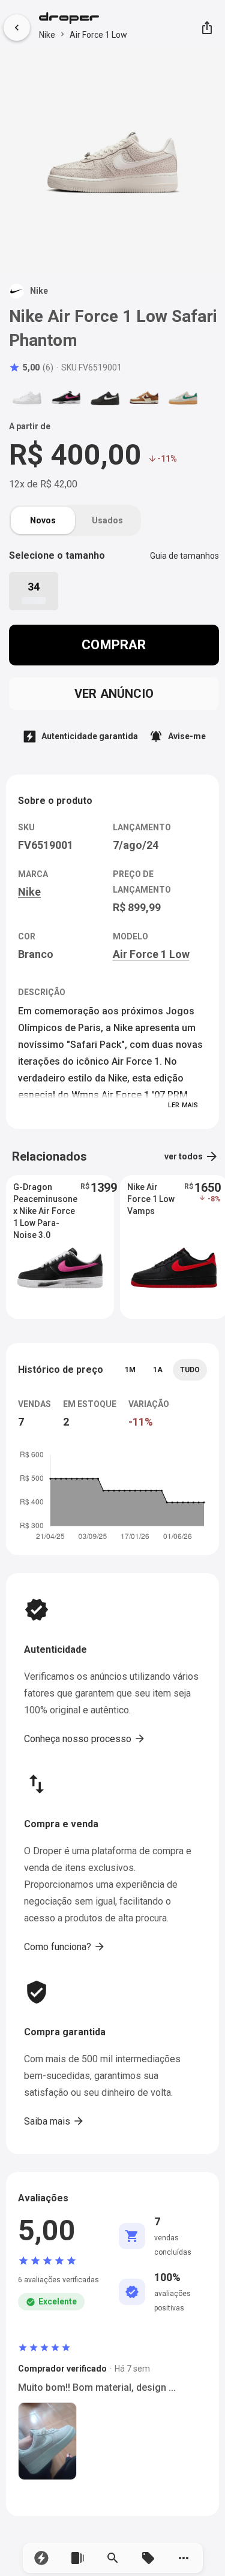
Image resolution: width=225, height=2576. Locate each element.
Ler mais (183, 1105)
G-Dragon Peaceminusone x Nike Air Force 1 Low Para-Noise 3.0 (45, 1200)
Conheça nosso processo (85, 1739)
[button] (42, 2558)
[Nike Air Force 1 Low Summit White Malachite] (183, 397)
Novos (43, 520)
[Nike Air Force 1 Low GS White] (27, 397)
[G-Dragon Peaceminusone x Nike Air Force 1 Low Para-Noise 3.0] (66, 397)
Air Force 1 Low (98, 35)
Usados (107, 520)
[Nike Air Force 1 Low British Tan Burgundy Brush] (144, 397)
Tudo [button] (190, 1370)
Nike (47, 35)
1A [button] (158, 1370)
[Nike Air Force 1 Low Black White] (105, 397)
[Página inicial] (83, 19)
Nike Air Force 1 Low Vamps (151, 1199)
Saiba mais (54, 2121)
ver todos (192, 1156)
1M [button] (130, 1370)
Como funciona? (65, 1947)
